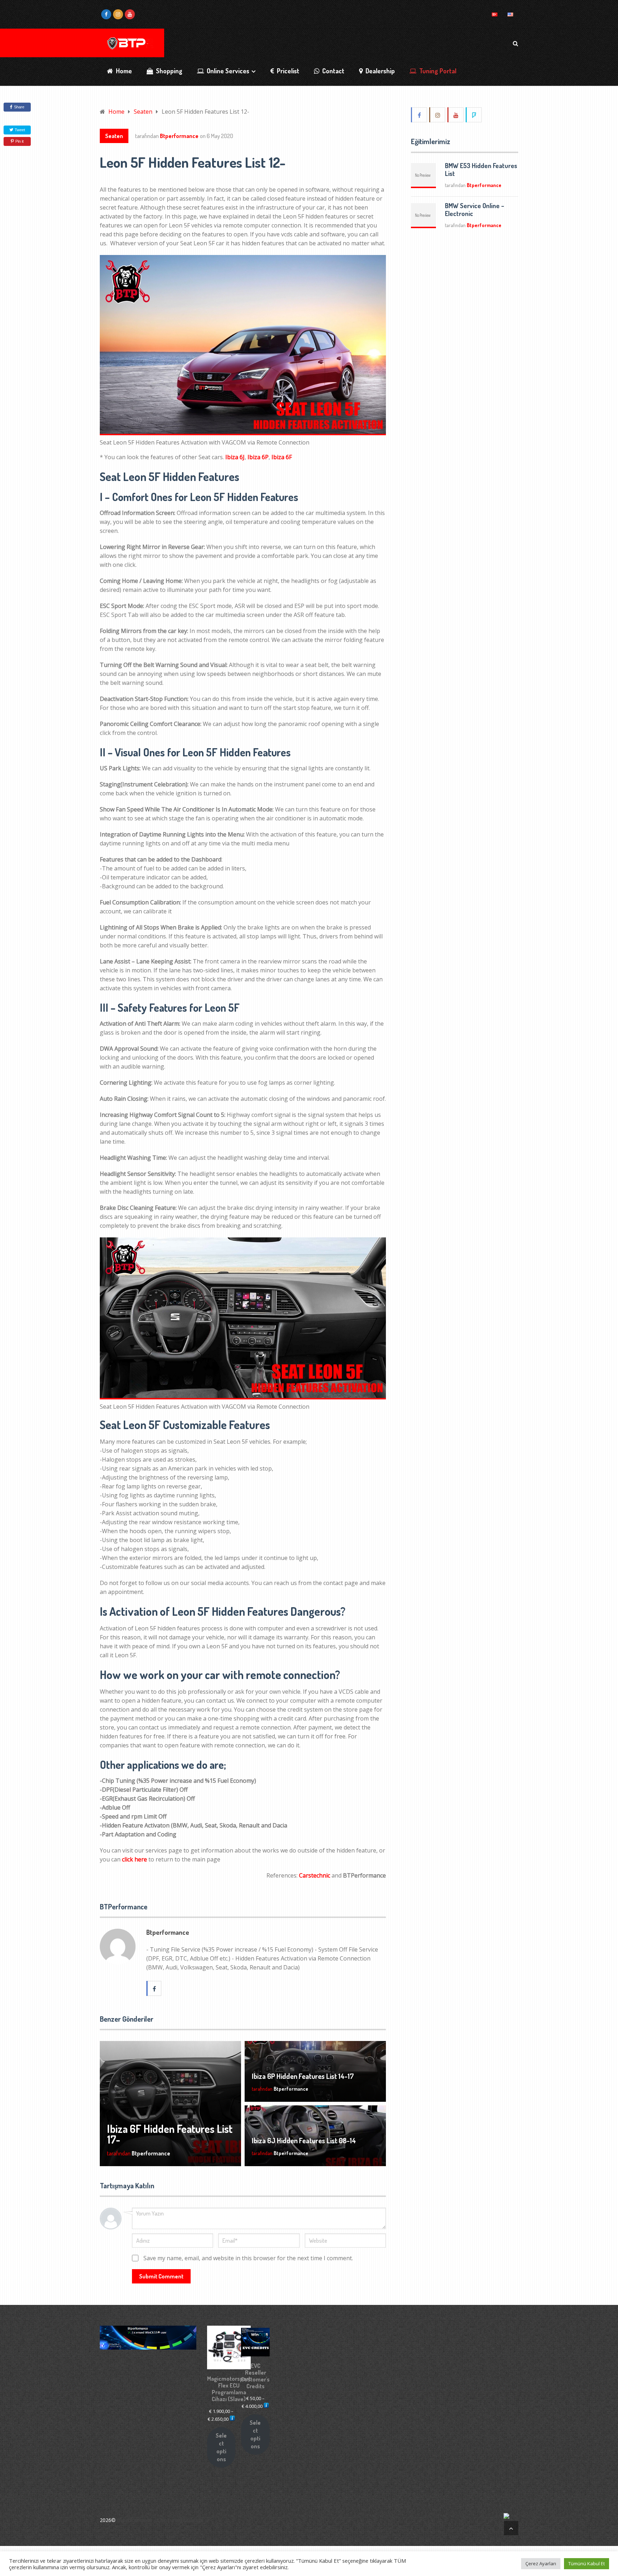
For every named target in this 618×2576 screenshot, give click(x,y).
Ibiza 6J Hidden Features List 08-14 (304, 2140)
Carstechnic (315, 1875)
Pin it (19, 141)
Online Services (227, 71)
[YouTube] (456, 115)
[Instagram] (438, 115)
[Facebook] (420, 115)
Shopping (168, 71)
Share (19, 107)
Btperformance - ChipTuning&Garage (160, 2520)
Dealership (379, 71)
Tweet (19, 130)
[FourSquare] (474, 115)
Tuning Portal (437, 71)
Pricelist (287, 71)
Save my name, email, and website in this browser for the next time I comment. (248, 2258)
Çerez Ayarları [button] (541, 2563)
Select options (221, 2447)
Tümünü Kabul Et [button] (587, 2563)
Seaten (114, 136)
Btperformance (179, 136)
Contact (333, 71)
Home (123, 71)
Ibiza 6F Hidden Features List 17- (170, 2134)
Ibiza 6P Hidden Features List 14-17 (303, 2076)
